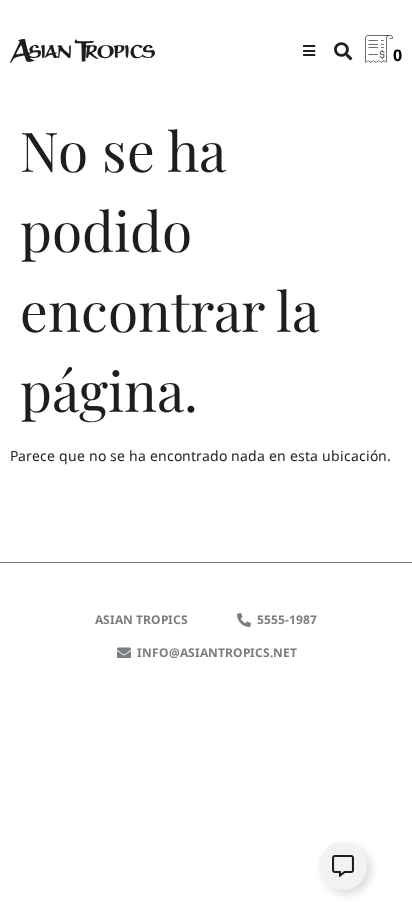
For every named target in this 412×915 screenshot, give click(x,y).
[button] (309, 50)
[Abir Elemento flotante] (343, 866)
